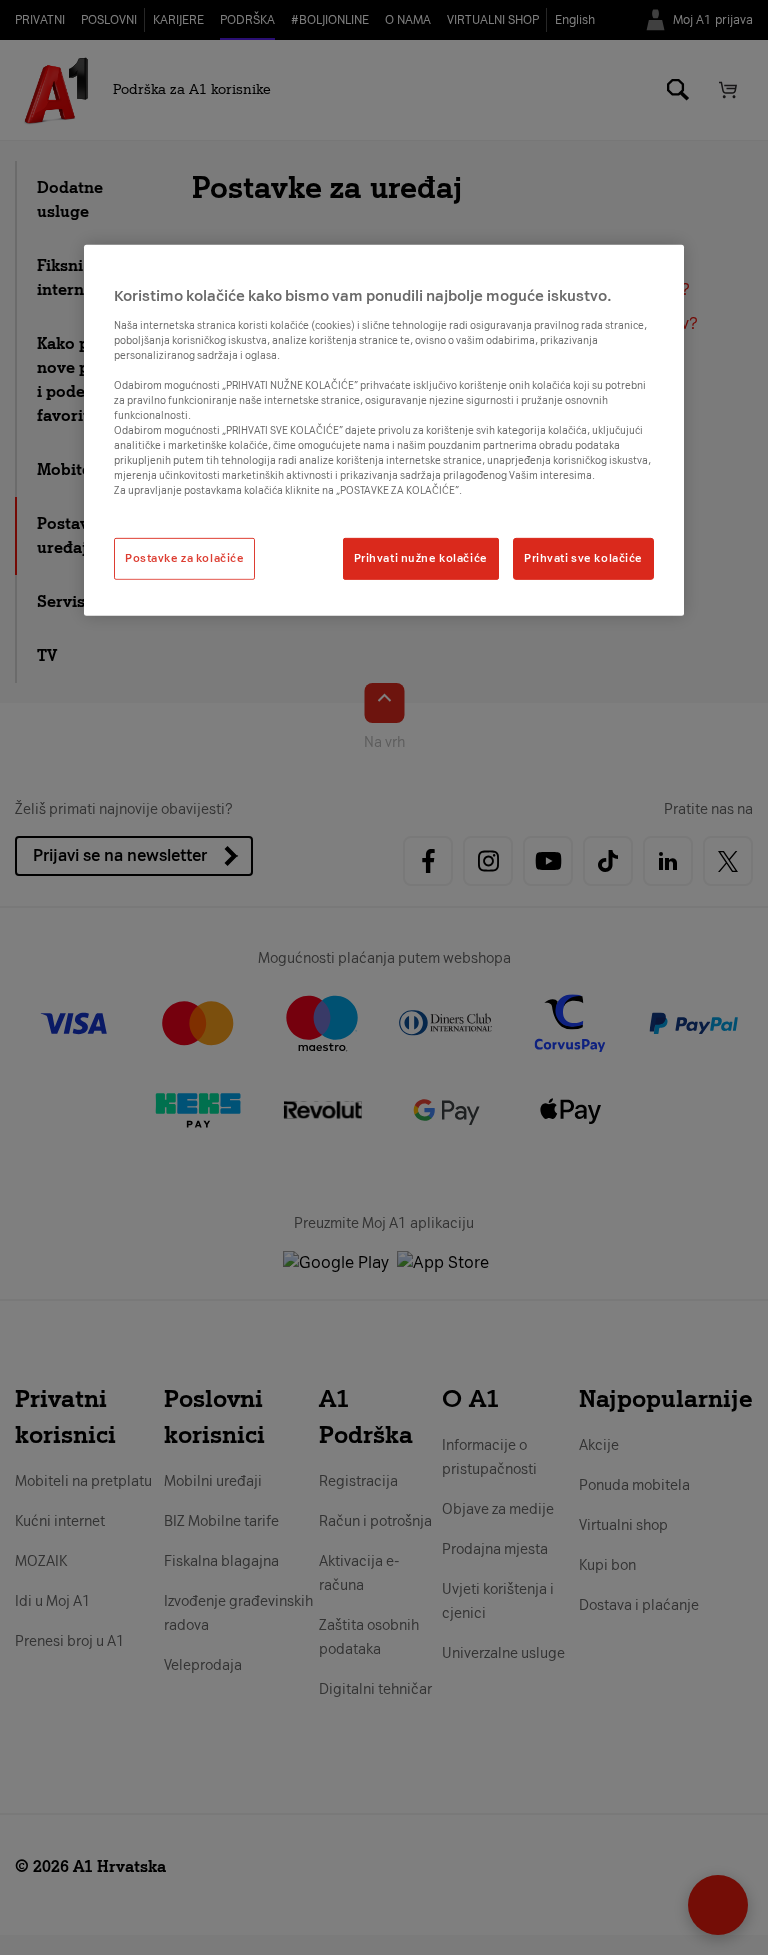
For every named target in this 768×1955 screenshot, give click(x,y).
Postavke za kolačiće (184, 558)
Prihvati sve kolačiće (583, 558)
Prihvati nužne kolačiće (421, 558)
